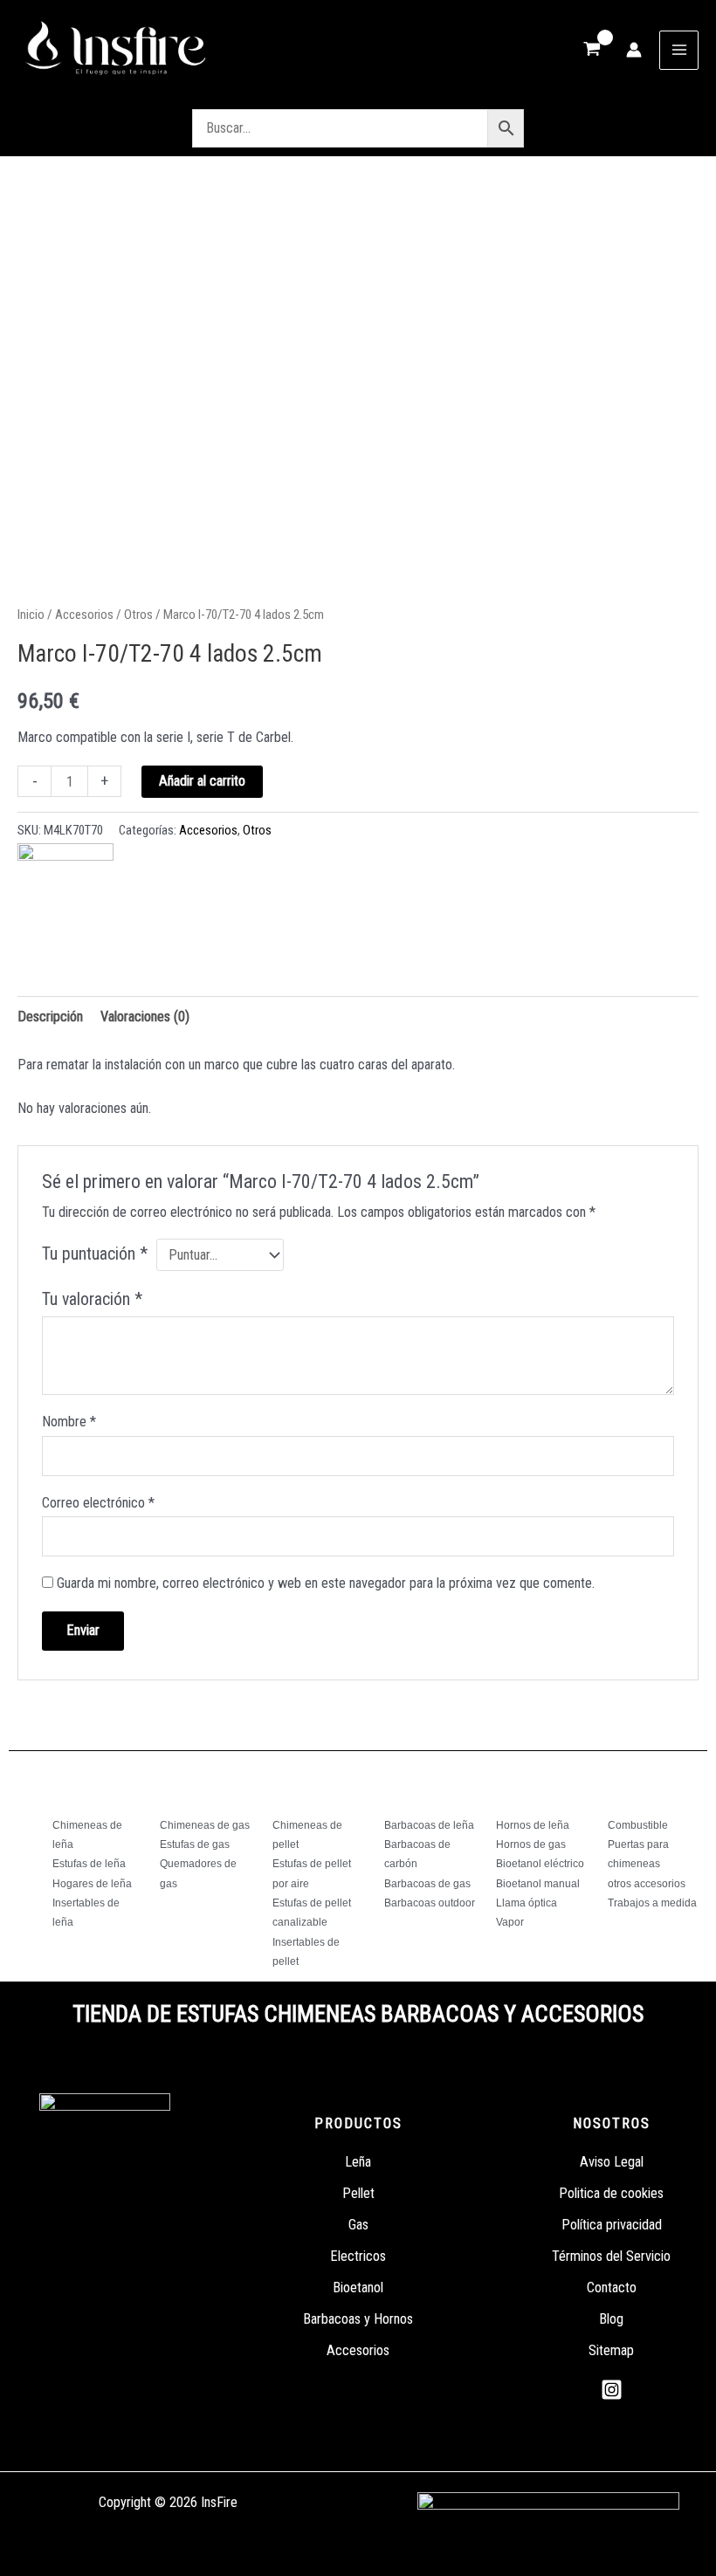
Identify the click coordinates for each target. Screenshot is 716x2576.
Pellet (358, 2193)
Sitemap (611, 2350)
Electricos (358, 2256)
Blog (611, 2319)
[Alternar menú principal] (679, 50)
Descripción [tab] (50, 1017)
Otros (138, 615)
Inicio (31, 615)
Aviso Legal (612, 2162)
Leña (358, 2162)
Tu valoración (92, 1299)
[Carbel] (65, 891)
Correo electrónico (98, 1503)
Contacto (612, 2287)
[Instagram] (612, 2390)
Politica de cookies (611, 2193)
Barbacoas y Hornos (358, 2319)
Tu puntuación (95, 1254)
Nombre (69, 1422)
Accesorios (84, 615)
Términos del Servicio (611, 2256)
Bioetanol (358, 2287)
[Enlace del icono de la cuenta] (634, 50)
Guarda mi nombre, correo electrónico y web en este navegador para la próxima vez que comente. (326, 1583)
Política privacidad (612, 2225)
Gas (358, 2225)
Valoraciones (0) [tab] (145, 1017)
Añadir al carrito (202, 781)
